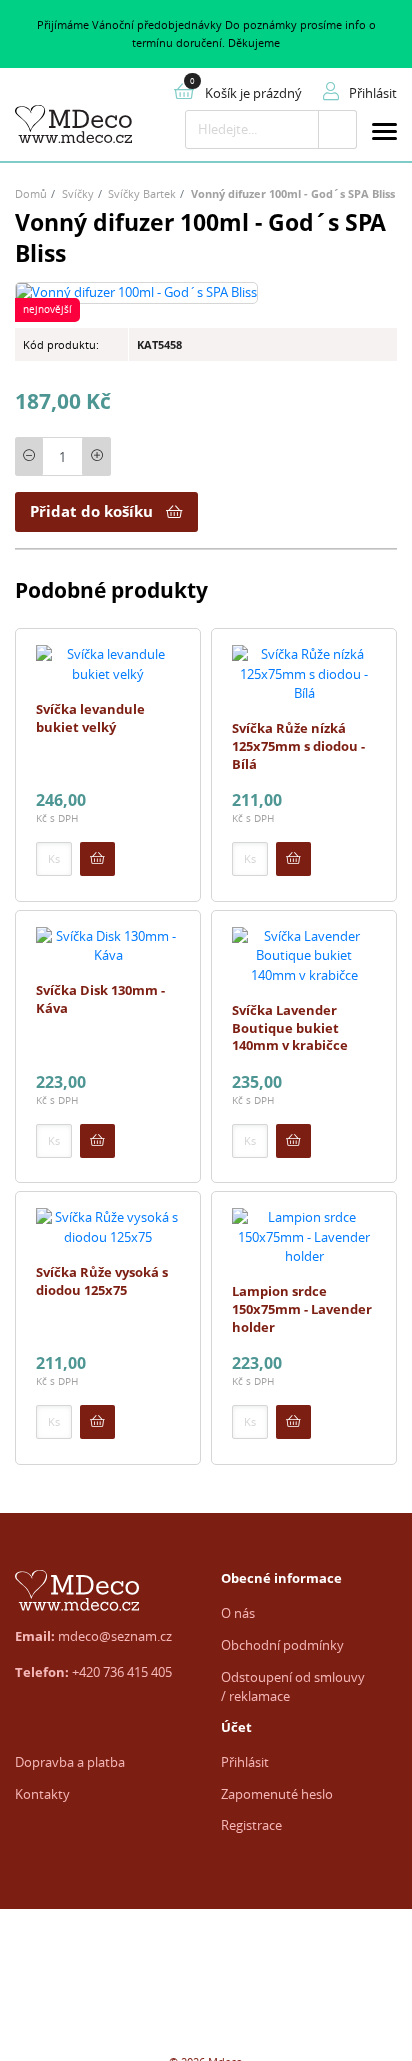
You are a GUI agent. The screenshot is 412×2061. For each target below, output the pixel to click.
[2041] (97, 1422)
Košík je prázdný (253, 93)
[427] (293, 1141)
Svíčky (78, 193)
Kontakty (42, 1794)
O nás (238, 1613)
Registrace (251, 1825)
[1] (337, 129)
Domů (31, 193)
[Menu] (384, 134)
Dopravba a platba (70, 1762)
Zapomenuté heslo (277, 1794)
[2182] (293, 859)
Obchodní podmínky (282, 1645)
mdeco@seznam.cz (115, 1636)
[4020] (293, 1422)
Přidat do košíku (91, 511)
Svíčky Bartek (142, 193)
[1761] (97, 859)
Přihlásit (245, 1762)
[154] (97, 1141)
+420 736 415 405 (122, 1672)
